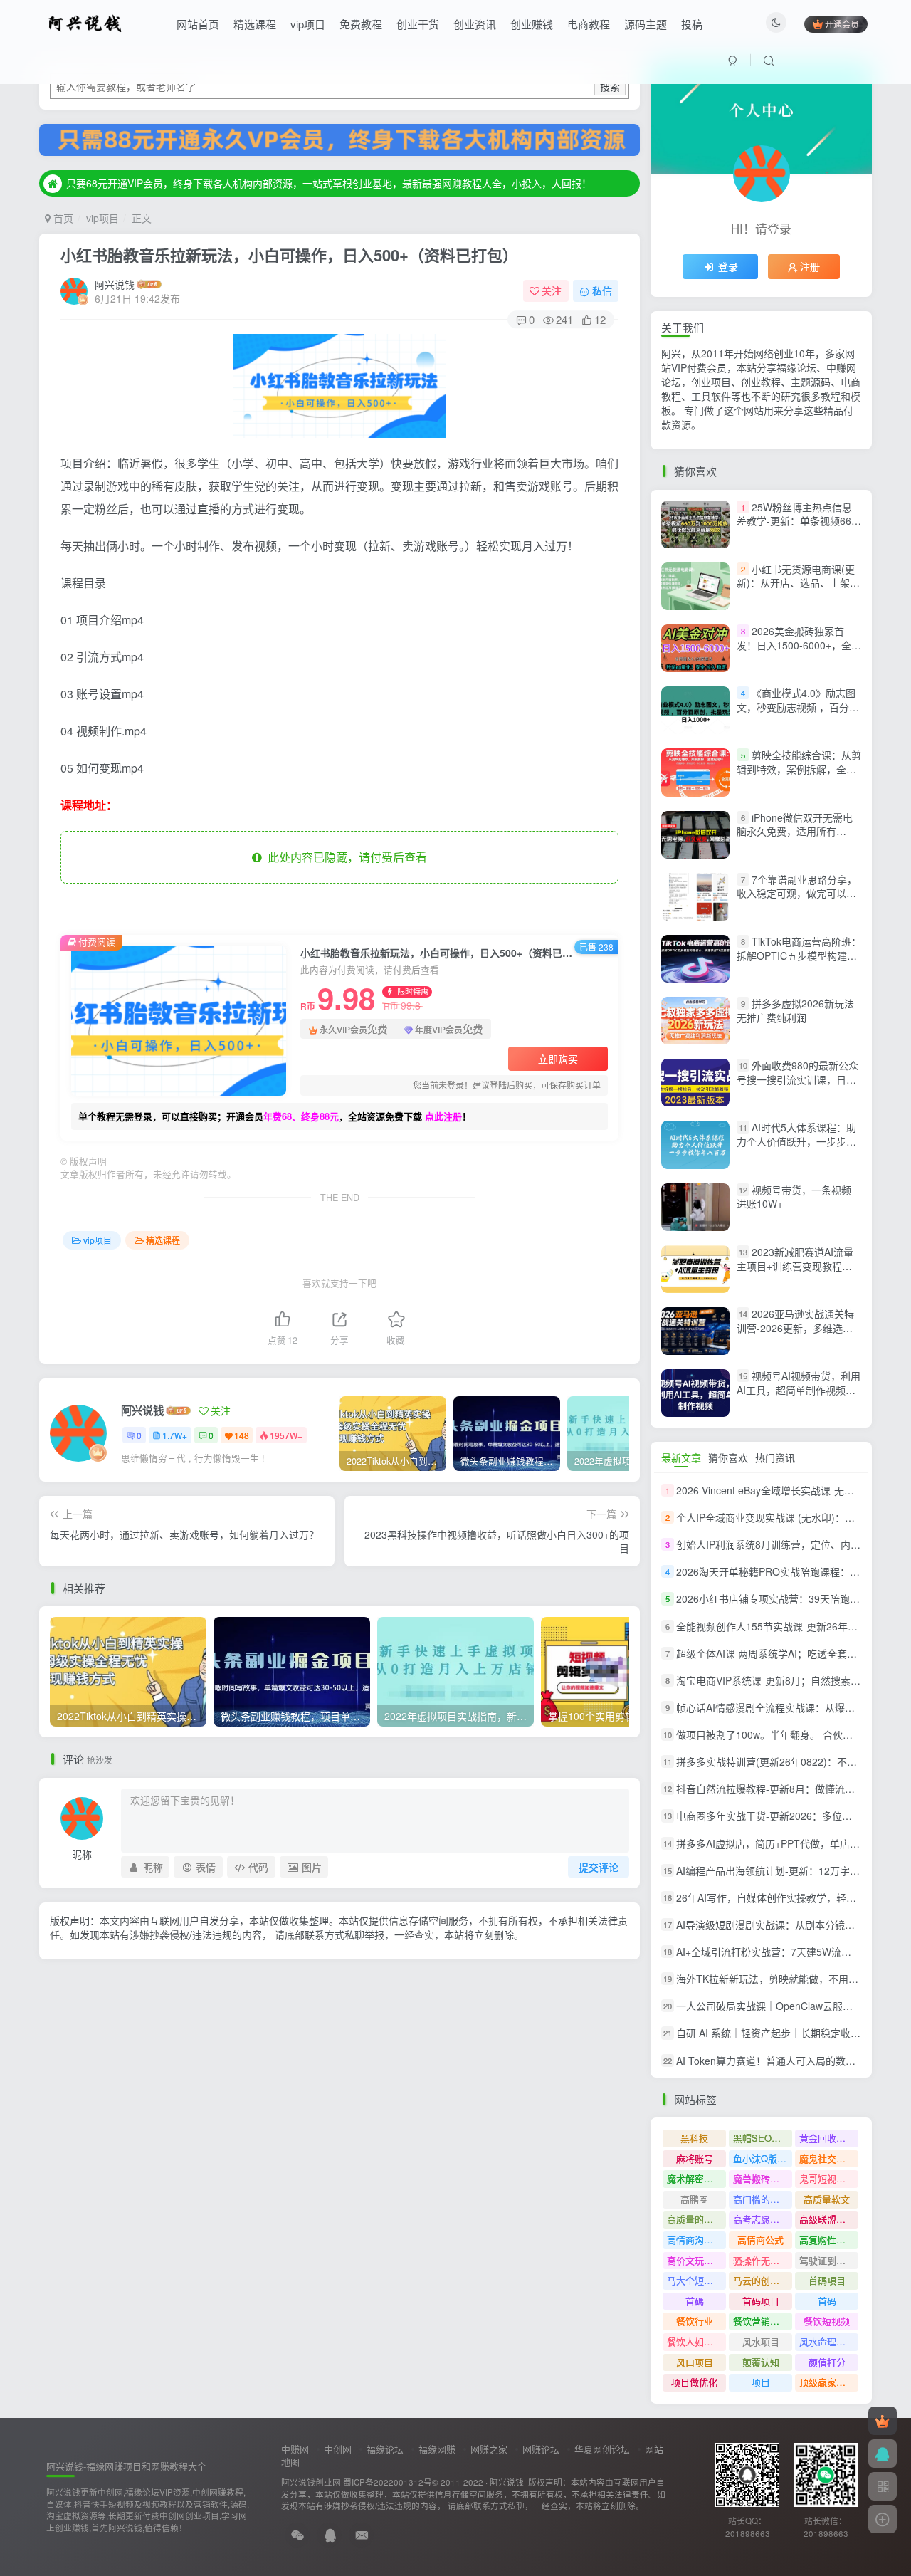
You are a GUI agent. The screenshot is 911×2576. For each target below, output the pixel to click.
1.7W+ (175, 1435)
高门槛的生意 (761, 2199)
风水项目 (761, 2341)
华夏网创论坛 (602, 2449)
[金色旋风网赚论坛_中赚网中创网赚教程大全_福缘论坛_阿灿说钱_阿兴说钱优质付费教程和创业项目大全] (85, 22)
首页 (62, 218)
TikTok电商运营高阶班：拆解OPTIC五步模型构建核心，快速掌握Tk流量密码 (799, 955)
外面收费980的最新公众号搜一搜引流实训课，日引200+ (797, 1079)
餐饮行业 (695, 2321)
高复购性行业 (827, 2240)
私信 (602, 290)
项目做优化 (694, 2382)
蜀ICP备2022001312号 (388, 2482)
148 (242, 1435)
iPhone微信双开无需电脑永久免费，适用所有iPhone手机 (795, 831)
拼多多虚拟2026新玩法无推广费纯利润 (795, 1010)
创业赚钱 (532, 24)
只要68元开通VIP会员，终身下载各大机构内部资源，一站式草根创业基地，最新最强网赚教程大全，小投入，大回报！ (329, 183)
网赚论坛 (541, 2449)
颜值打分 (827, 2362)
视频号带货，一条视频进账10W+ (794, 1197)
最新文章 (681, 1457)
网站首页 (198, 24)
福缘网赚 (437, 2449)
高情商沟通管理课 (696, 2240)
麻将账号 (695, 2158)
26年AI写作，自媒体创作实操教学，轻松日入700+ (788, 1897)
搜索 (610, 86)
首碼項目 (827, 2280)
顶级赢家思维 (827, 2382)
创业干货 (418, 24)
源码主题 (646, 24)
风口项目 (695, 2362)
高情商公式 (760, 2240)
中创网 (338, 2449)
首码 (827, 2301)
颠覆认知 (761, 2362)
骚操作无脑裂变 (763, 2260)
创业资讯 (475, 24)
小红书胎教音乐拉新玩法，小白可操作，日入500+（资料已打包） (289, 255)
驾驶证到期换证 (829, 2260)
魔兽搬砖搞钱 (761, 2178)
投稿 (692, 24)
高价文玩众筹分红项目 (696, 2260)
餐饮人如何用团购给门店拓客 (696, 2341)
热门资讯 (775, 1457)
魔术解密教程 (695, 2178)
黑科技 (694, 2138)
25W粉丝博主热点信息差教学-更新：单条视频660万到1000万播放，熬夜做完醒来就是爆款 (798, 528)
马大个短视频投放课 (696, 2280)
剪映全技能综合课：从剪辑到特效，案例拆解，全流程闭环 (799, 769)
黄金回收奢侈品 (829, 2138)
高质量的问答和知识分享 (696, 2219)
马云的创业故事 (763, 2280)
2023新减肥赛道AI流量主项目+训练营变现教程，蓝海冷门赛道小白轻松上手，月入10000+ (795, 1273)
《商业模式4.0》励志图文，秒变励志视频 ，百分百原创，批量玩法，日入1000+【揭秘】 (798, 714)
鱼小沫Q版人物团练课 (763, 2158)
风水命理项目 (827, 2341)
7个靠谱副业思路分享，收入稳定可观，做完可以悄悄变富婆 (797, 893)
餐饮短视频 (827, 2321)
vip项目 (308, 24)
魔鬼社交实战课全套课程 (829, 2158)
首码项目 (761, 2301)
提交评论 (599, 1867)
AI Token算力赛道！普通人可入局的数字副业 (776, 2061)
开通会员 (842, 24)
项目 (761, 2382)
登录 (728, 266)
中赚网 (295, 2449)
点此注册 (443, 1116)
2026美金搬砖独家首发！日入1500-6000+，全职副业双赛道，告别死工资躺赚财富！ (799, 652)
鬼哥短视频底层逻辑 (829, 2178)
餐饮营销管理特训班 (763, 2321)
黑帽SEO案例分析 (763, 2138)
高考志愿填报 (761, 2219)
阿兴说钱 (115, 284)
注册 (810, 266)
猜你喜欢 (728, 1457)
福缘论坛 (385, 2449)
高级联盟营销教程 (829, 2219)
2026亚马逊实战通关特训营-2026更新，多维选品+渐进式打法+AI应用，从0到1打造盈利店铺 (795, 1335)
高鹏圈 (694, 2199)
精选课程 (255, 24)
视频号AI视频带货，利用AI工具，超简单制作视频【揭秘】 (799, 1389)
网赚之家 (489, 2449)
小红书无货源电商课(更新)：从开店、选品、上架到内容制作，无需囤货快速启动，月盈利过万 (798, 590)
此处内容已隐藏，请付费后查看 (344, 857)
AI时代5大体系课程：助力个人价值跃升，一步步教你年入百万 (796, 1142)
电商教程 (589, 24)
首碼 (695, 2301)
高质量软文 (827, 2199)
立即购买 (558, 1059)
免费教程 (361, 24)
